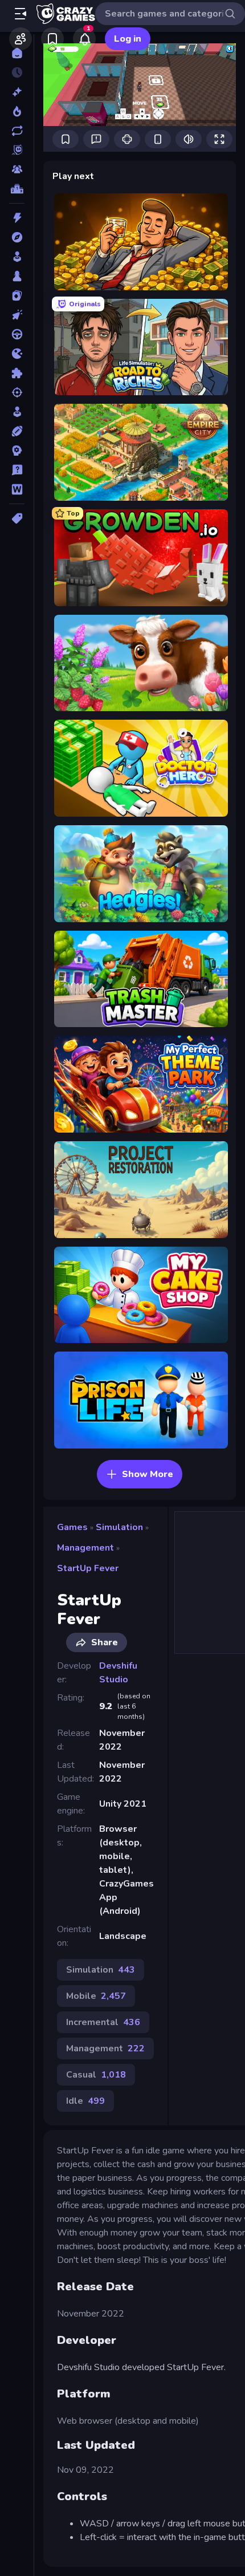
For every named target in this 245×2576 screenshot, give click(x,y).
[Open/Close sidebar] (21, 14)
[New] (17, 92)
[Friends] (21, 39)
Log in (128, 39)
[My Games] (52, 39)
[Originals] (17, 150)
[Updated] (17, 131)
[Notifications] (84, 39)
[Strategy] (17, 451)
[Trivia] (17, 470)
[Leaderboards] (17, 189)
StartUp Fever (88, 1568)
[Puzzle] (17, 373)
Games (72, 1527)
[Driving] (17, 334)
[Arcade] (17, 257)
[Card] (17, 295)
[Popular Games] (17, 111)
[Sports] (17, 431)
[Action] (17, 218)
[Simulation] (17, 412)
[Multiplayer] (17, 169)
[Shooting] (17, 392)
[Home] (17, 53)
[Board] (17, 276)
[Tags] (17, 518)
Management (85, 1548)
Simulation (119, 1527)
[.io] (17, 354)
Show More (148, 1474)
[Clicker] (17, 315)
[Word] (17, 489)
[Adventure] (17, 237)
